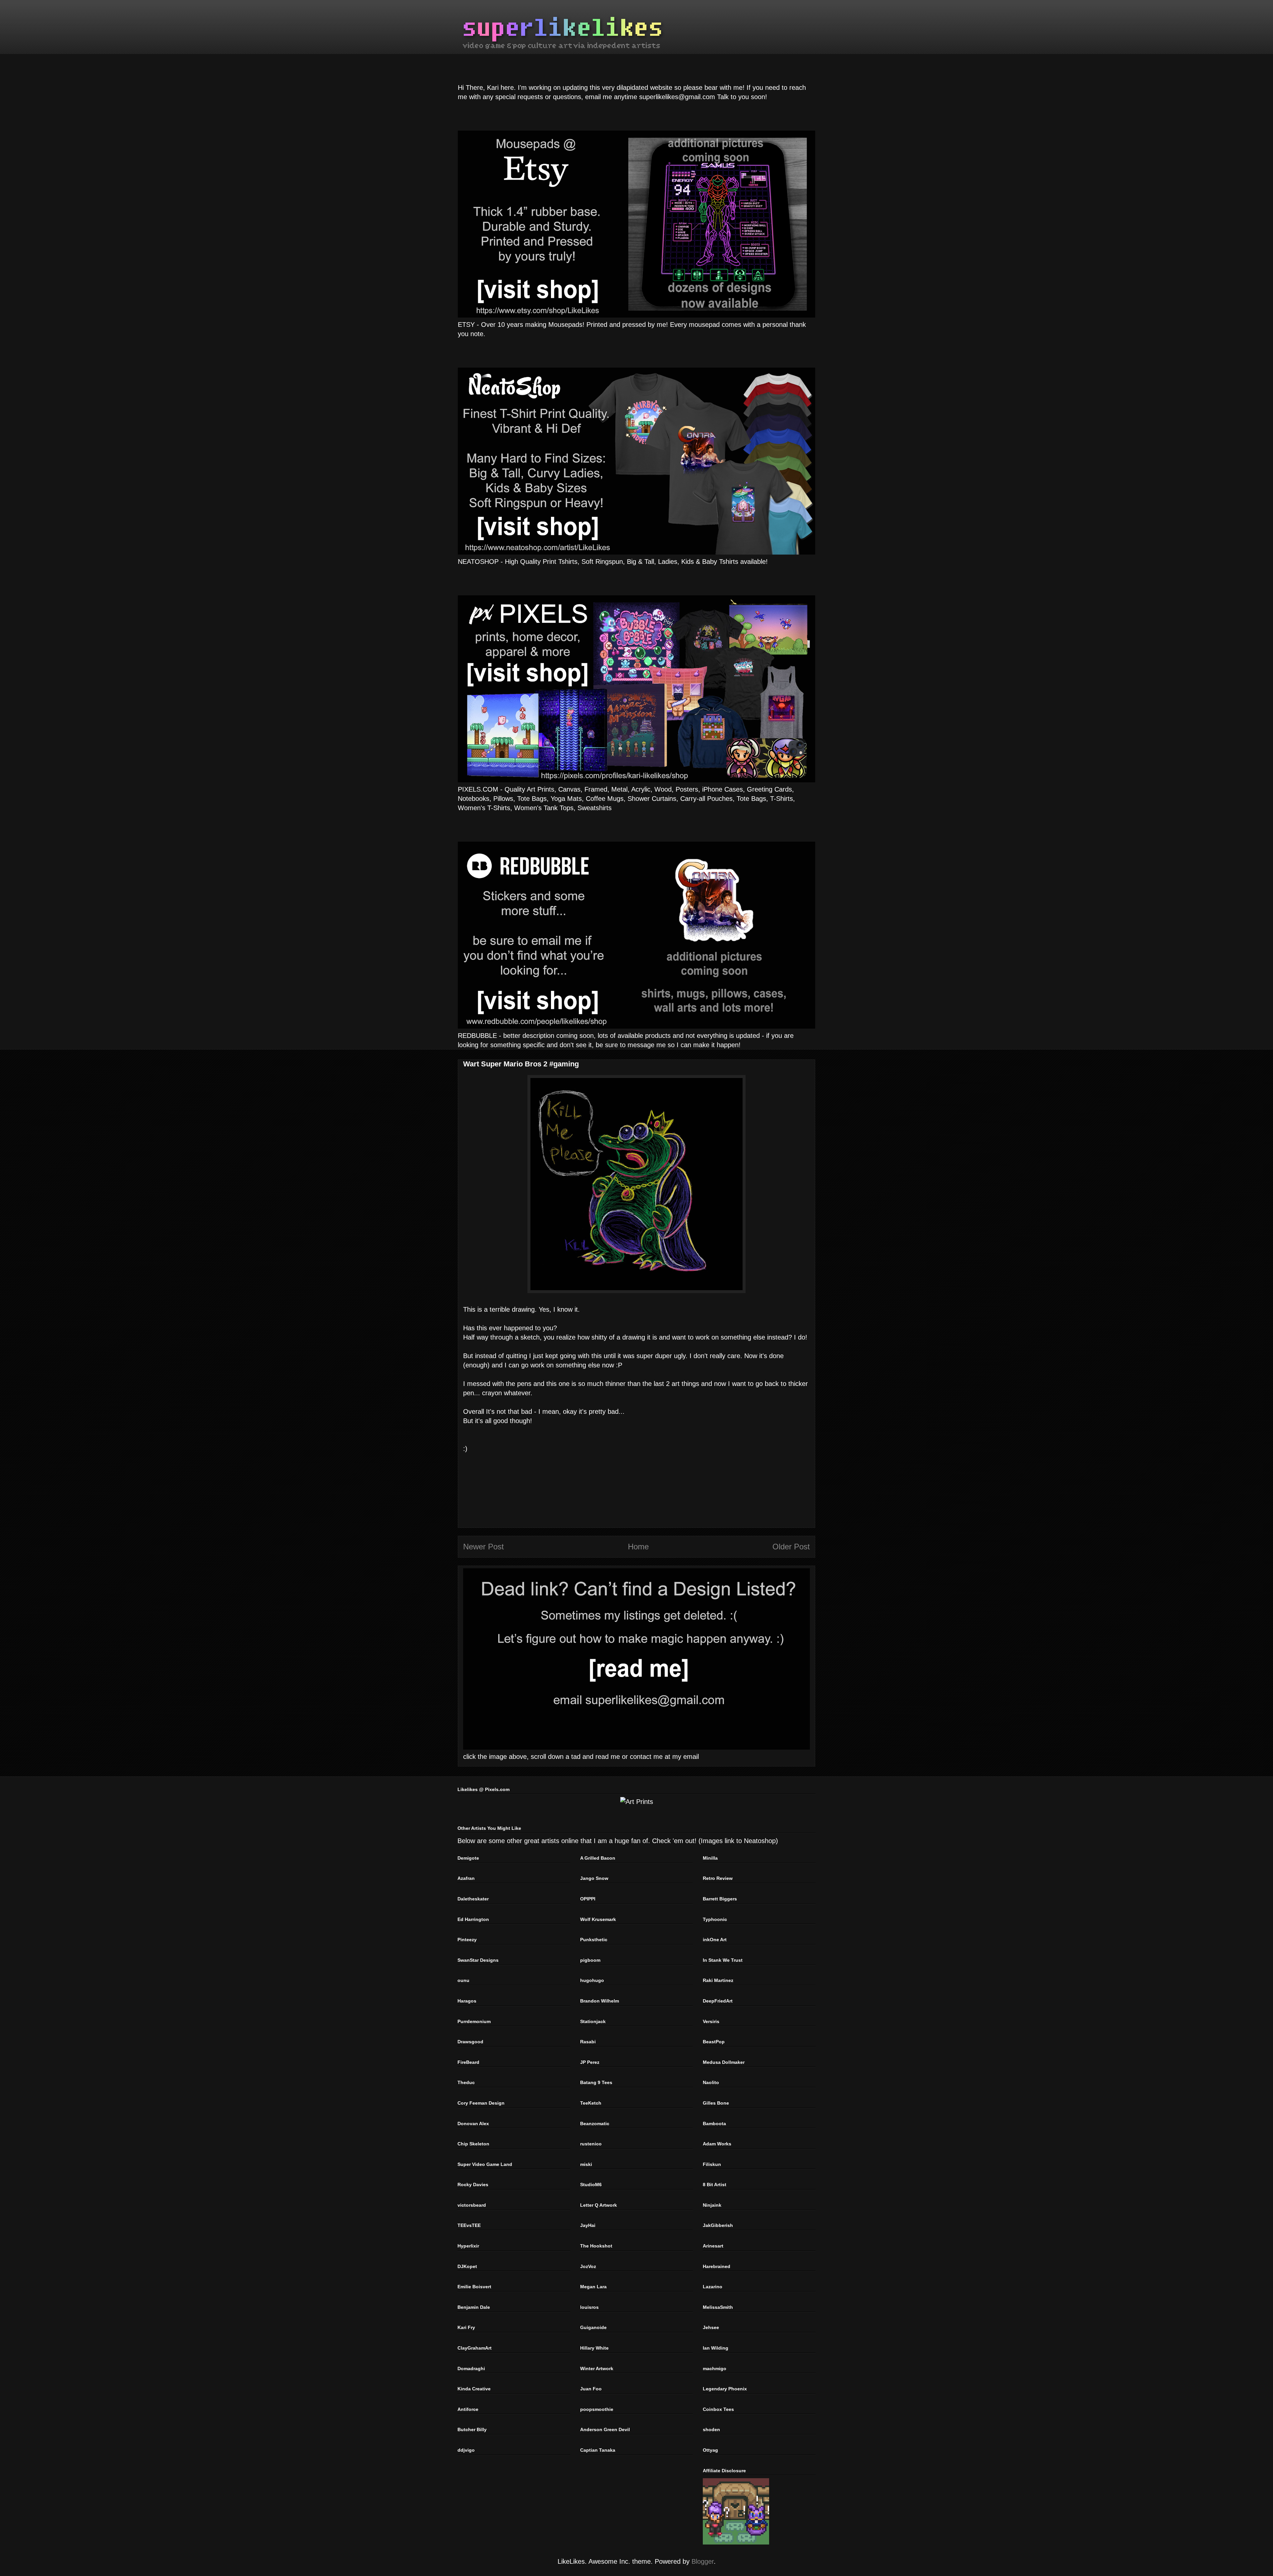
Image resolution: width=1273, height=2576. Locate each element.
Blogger (703, 2561)
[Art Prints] (637, 1802)
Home (638, 1547)
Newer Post (484, 1547)
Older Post (791, 1547)
